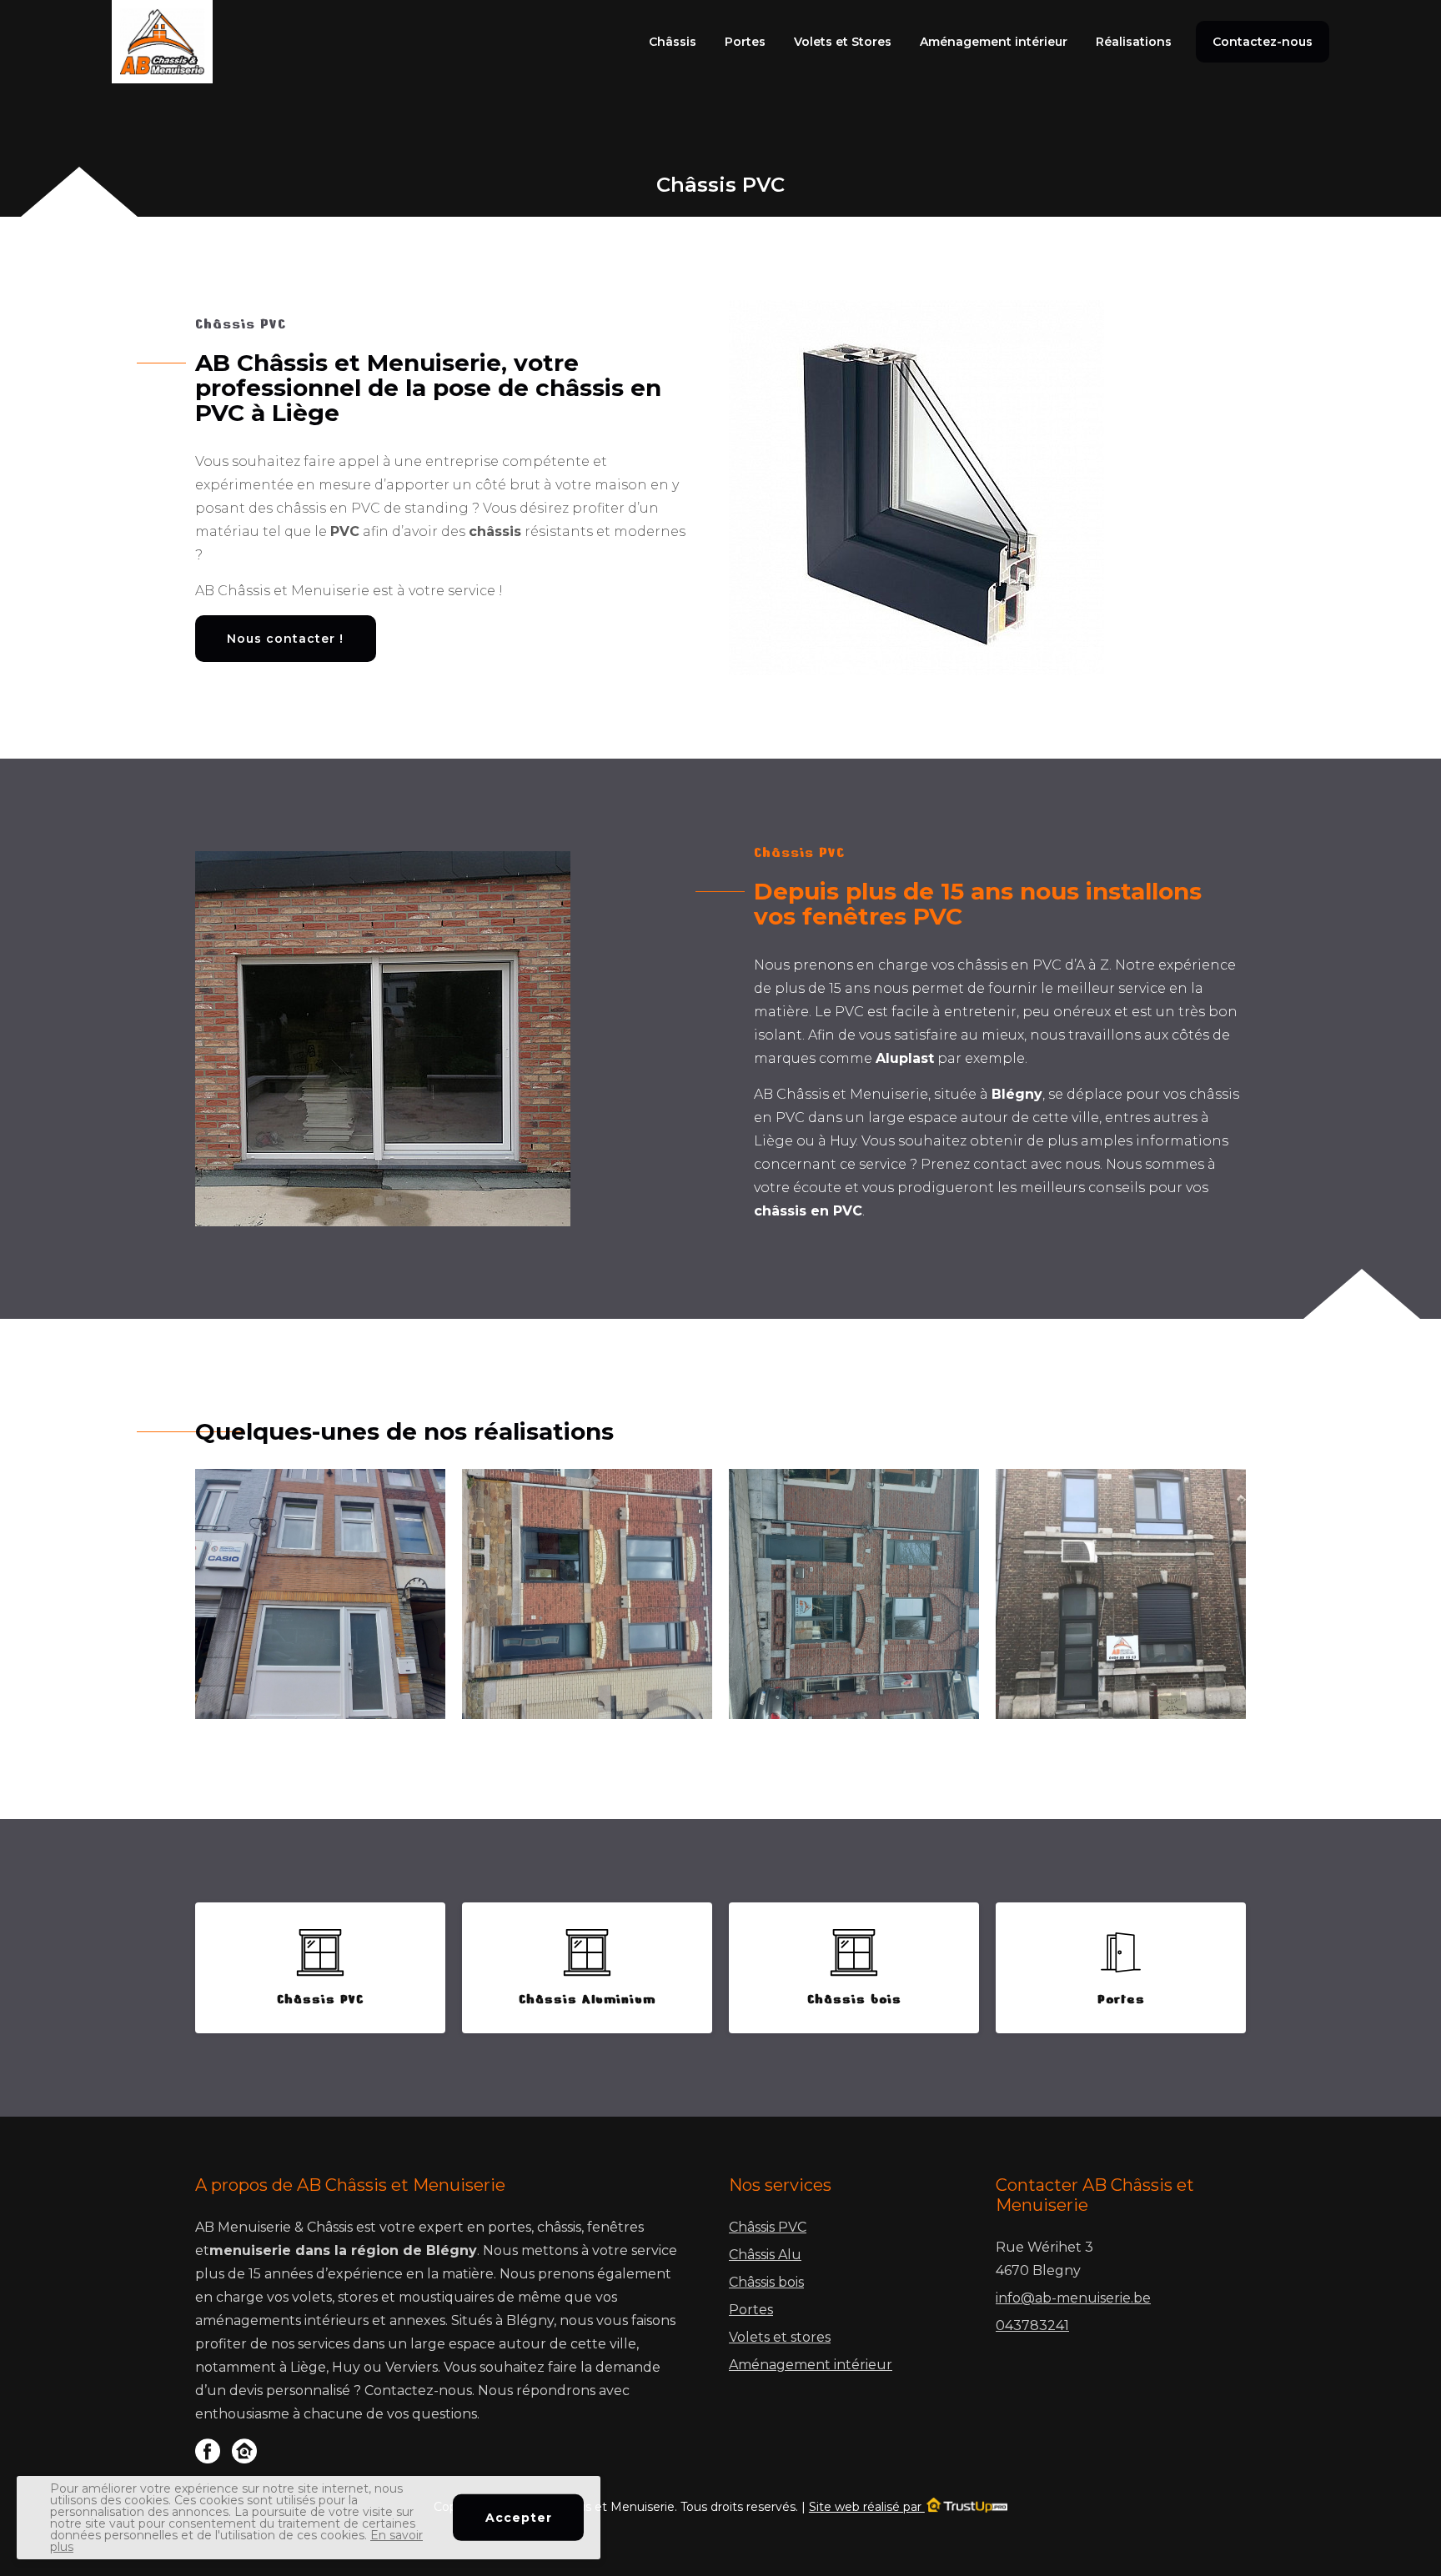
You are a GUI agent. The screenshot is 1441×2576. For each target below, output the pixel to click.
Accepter (519, 2518)
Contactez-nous (1263, 42)
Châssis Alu (765, 2255)
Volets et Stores (843, 42)
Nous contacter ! (285, 639)
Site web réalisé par (867, 2507)
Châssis (673, 42)
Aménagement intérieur (994, 42)
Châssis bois (766, 2282)
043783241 (1032, 2325)
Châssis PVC (768, 2227)
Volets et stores (780, 2337)
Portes (745, 42)
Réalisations (1134, 42)
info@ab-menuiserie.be (1073, 2298)
